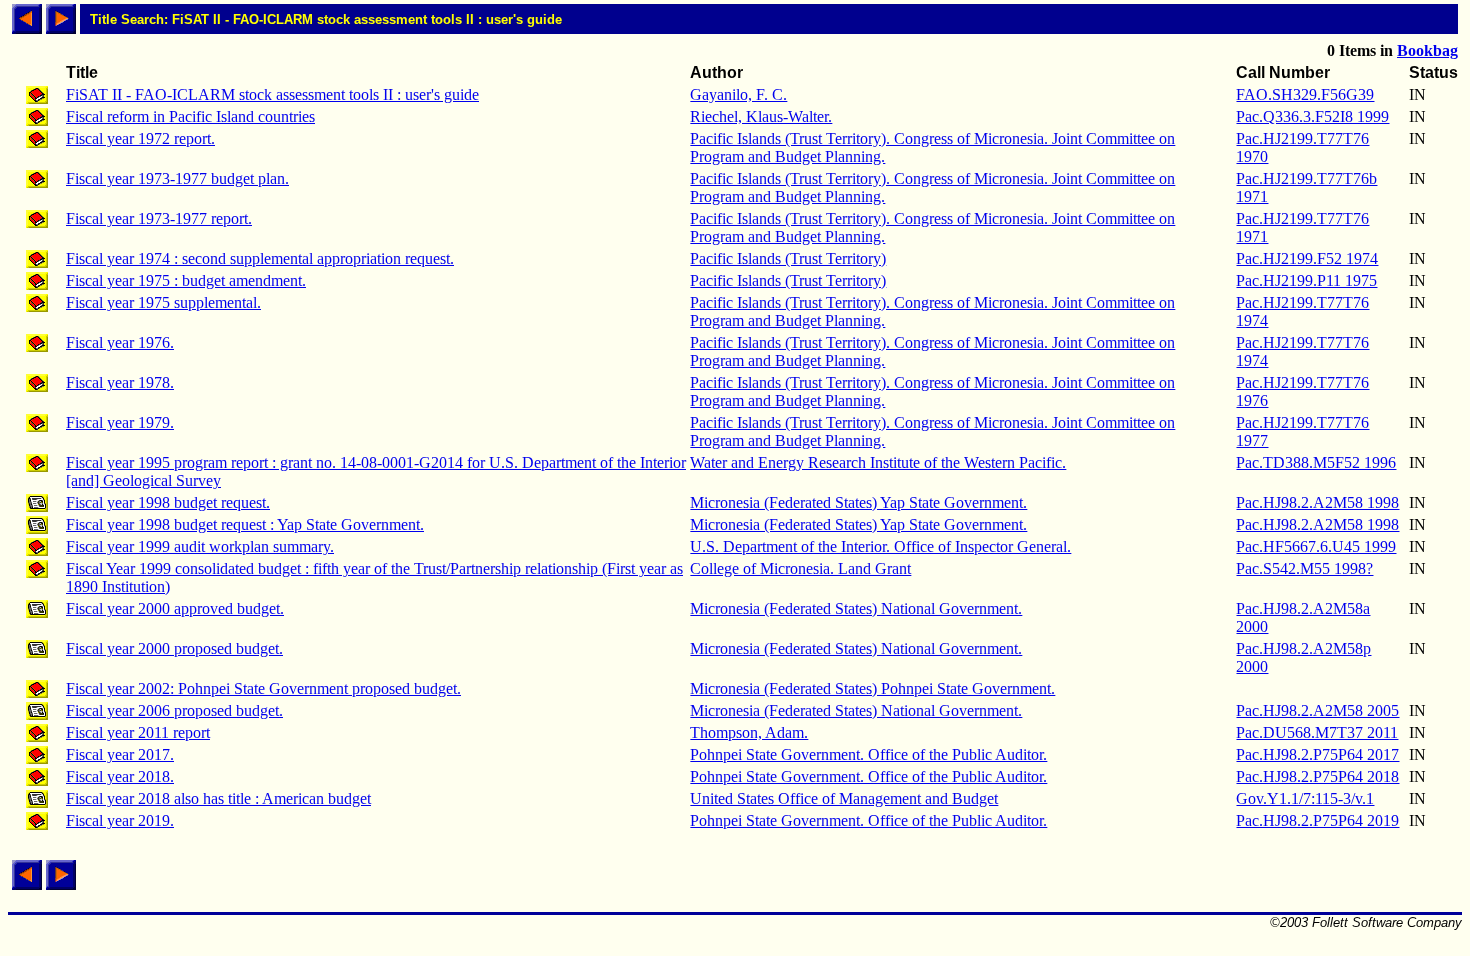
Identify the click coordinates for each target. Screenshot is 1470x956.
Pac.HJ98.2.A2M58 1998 (1317, 502)
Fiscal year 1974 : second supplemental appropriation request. (260, 258)
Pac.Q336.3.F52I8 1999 (1312, 116)
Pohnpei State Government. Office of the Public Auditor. (868, 754)
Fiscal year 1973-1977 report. (159, 218)
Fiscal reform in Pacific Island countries (190, 116)
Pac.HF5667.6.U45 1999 (1316, 546)
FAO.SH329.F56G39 (1305, 94)
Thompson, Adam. (749, 732)
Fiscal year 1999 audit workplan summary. (200, 546)
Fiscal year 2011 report (138, 732)
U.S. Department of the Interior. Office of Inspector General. (880, 546)
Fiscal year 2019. (120, 820)
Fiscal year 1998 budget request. (168, 502)
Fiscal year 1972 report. (140, 138)
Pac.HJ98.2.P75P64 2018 (1317, 776)
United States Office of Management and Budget (844, 798)
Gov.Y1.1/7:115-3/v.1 (1305, 798)
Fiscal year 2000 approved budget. (175, 608)
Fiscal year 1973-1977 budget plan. (177, 178)
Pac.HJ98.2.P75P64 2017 (1317, 754)
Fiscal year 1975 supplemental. (163, 302)
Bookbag (1427, 50)
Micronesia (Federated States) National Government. (856, 608)
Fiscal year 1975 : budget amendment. (186, 280)
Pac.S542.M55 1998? (1304, 568)
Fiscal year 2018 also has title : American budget (218, 798)
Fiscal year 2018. (120, 776)
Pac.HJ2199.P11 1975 (1306, 280)
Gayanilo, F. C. (738, 94)
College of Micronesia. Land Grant (800, 568)
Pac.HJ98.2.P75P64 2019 (1317, 820)
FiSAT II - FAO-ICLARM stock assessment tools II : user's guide (272, 94)
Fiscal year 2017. (120, 754)
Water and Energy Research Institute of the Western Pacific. (878, 462)
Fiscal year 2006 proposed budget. (174, 710)
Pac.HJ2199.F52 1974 (1307, 258)
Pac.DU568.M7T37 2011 (1317, 732)
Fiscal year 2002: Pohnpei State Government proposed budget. (263, 688)
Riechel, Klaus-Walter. (761, 116)
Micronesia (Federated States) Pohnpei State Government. (872, 688)
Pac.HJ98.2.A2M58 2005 (1317, 710)
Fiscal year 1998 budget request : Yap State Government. (245, 524)
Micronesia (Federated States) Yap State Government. (858, 502)
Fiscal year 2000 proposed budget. (174, 648)
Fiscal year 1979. (120, 422)
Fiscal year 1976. (120, 342)
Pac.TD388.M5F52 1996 (1316, 462)
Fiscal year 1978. (120, 382)
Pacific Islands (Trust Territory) (788, 258)
